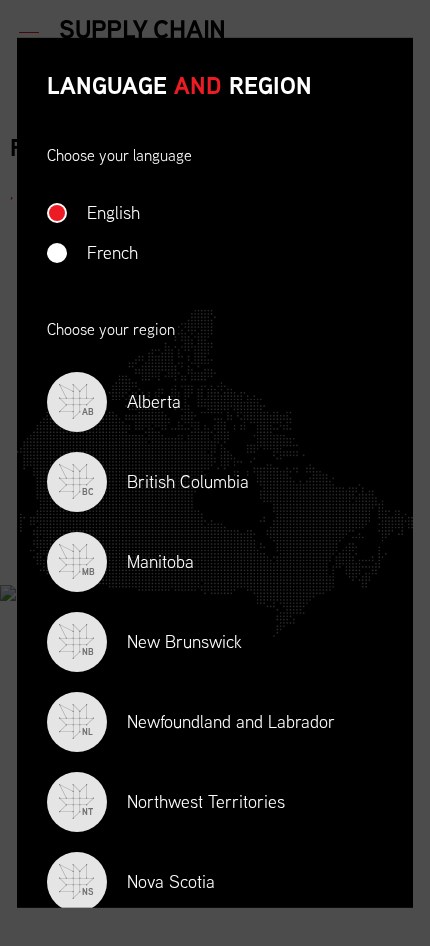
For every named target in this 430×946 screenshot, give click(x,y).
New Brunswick (162, 643)
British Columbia (165, 483)
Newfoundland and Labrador (208, 723)
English (113, 212)
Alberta (131, 403)
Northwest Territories (183, 803)
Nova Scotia (148, 883)
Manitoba (138, 563)
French (112, 252)
